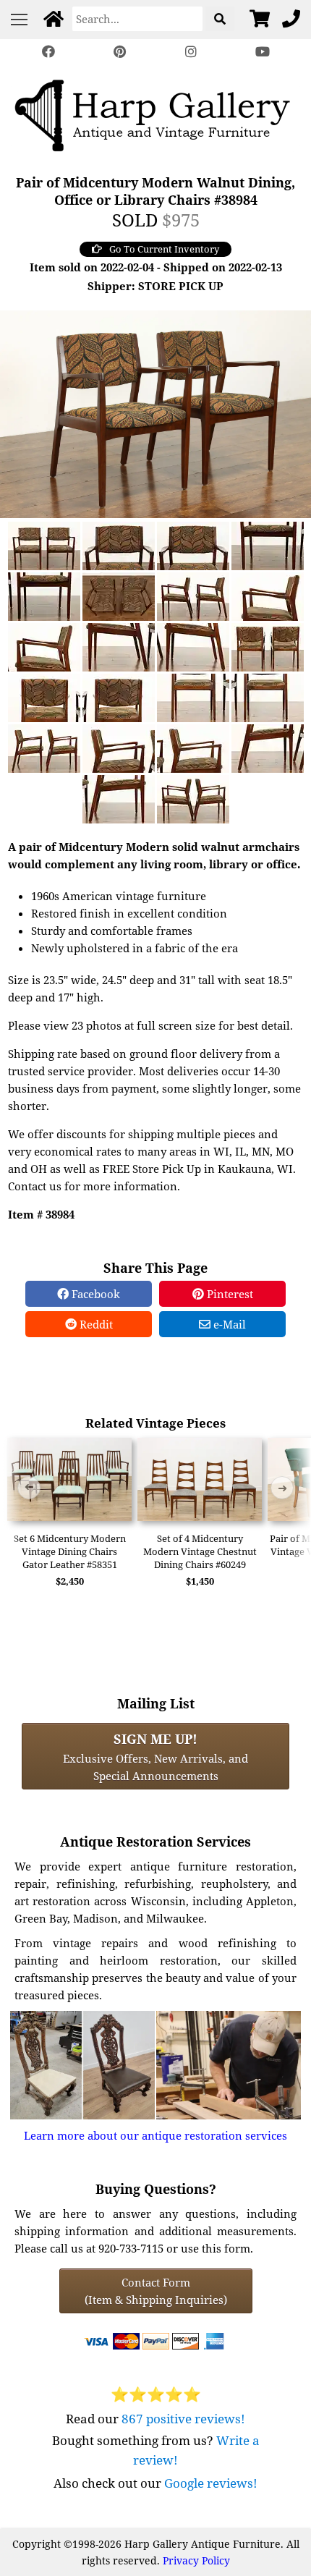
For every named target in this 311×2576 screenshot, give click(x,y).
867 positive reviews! (183, 2419)
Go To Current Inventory (164, 249)
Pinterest (229, 1294)
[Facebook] (48, 52)
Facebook (94, 1294)
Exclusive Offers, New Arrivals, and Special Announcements (155, 1756)
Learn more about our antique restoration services (155, 2135)
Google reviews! (211, 2483)
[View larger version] (155, 412)
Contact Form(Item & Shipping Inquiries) (156, 2291)
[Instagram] (191, 52)
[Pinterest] (120, 52)
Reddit (95, 1324)
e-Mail (228, 1324)
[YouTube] (262, 52)
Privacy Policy (196, 2560)
